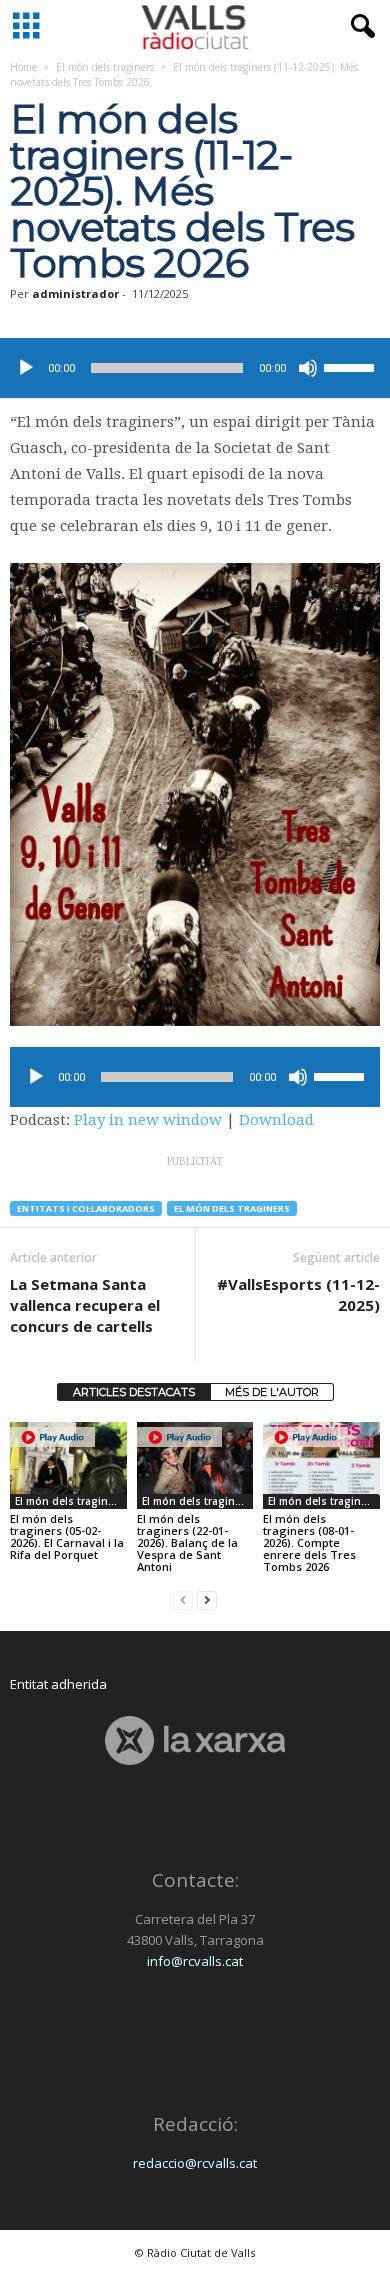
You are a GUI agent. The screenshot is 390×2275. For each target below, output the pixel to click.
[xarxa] (195, 1740)
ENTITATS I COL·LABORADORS (86, 1208)
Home (23, 67)
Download (276, 1120)
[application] (195, 368)
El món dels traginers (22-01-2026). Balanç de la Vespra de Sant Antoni (187, 1542)
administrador (75, 293)
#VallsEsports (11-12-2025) (298, 1294)
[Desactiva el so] (308, 368)
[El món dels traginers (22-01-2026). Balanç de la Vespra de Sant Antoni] (195, 1465)
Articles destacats (134, 1392)
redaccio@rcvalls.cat (195, 2163)
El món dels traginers (105, 67)
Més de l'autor (272, 1392)
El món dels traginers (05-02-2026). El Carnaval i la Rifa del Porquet (67, 1536)
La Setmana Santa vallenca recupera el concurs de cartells (85, 1305)
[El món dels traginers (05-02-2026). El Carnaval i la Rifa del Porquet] (68, 1465)
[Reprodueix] (26, 368)
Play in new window (148, 1120)
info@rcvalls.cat (195, 1961)
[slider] (352, 366)
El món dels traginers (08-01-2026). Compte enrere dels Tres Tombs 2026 (309, 1542)
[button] (359, 27)
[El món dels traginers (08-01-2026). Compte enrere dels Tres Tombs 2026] (321, 1465)
